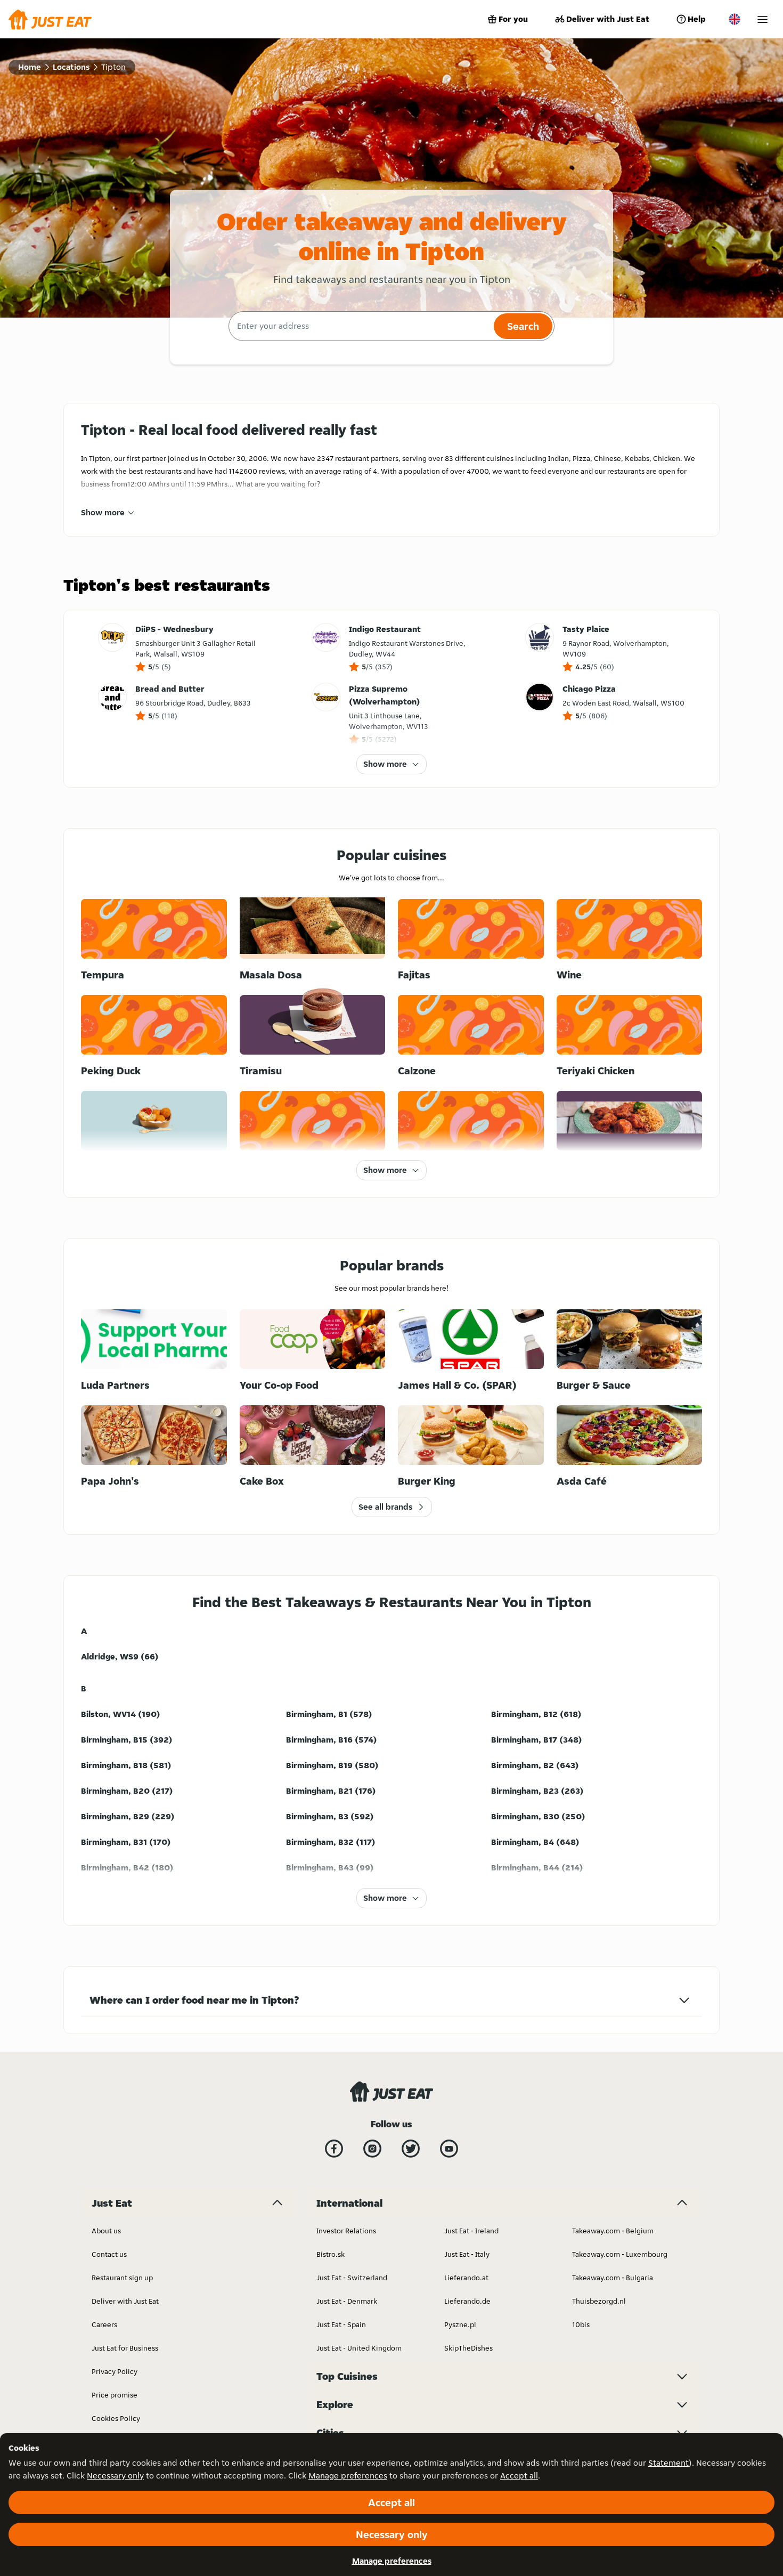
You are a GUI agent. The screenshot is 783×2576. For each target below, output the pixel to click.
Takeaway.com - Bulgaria (613, 2278)
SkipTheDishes (468, 2348)
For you (513, 19)
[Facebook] (334, 2149)
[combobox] (360, 326)
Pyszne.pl (460, 2324)
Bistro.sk (331, 2254)
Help (697, 19)
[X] (411, 2149)
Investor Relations (346, 2231)
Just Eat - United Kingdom (359, 2348)
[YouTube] (449, 2149)
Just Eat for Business (125, 2348)
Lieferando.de (467, 2301)
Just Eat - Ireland (471, 2231)
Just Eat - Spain (341, 2324)
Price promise (115, 2395)
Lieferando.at (466, 2278)
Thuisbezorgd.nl (599, 2301)
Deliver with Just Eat (608, 19)
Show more (103, 512)
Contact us (109, 2254)
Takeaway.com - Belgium (613, 2231)
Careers (104, 2324)
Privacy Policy (115, 2371)
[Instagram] (372, 2149)
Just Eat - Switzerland (352, 2278)
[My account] (762, 19)
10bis (581, 2324)
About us (106, 2231)
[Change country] (735, 19)
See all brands (385, 1507)
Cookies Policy (116, 2418)
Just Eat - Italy (467, 2254)
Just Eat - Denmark (347, 2301)
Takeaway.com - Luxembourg (620, 2254)
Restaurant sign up (122, 2278)
